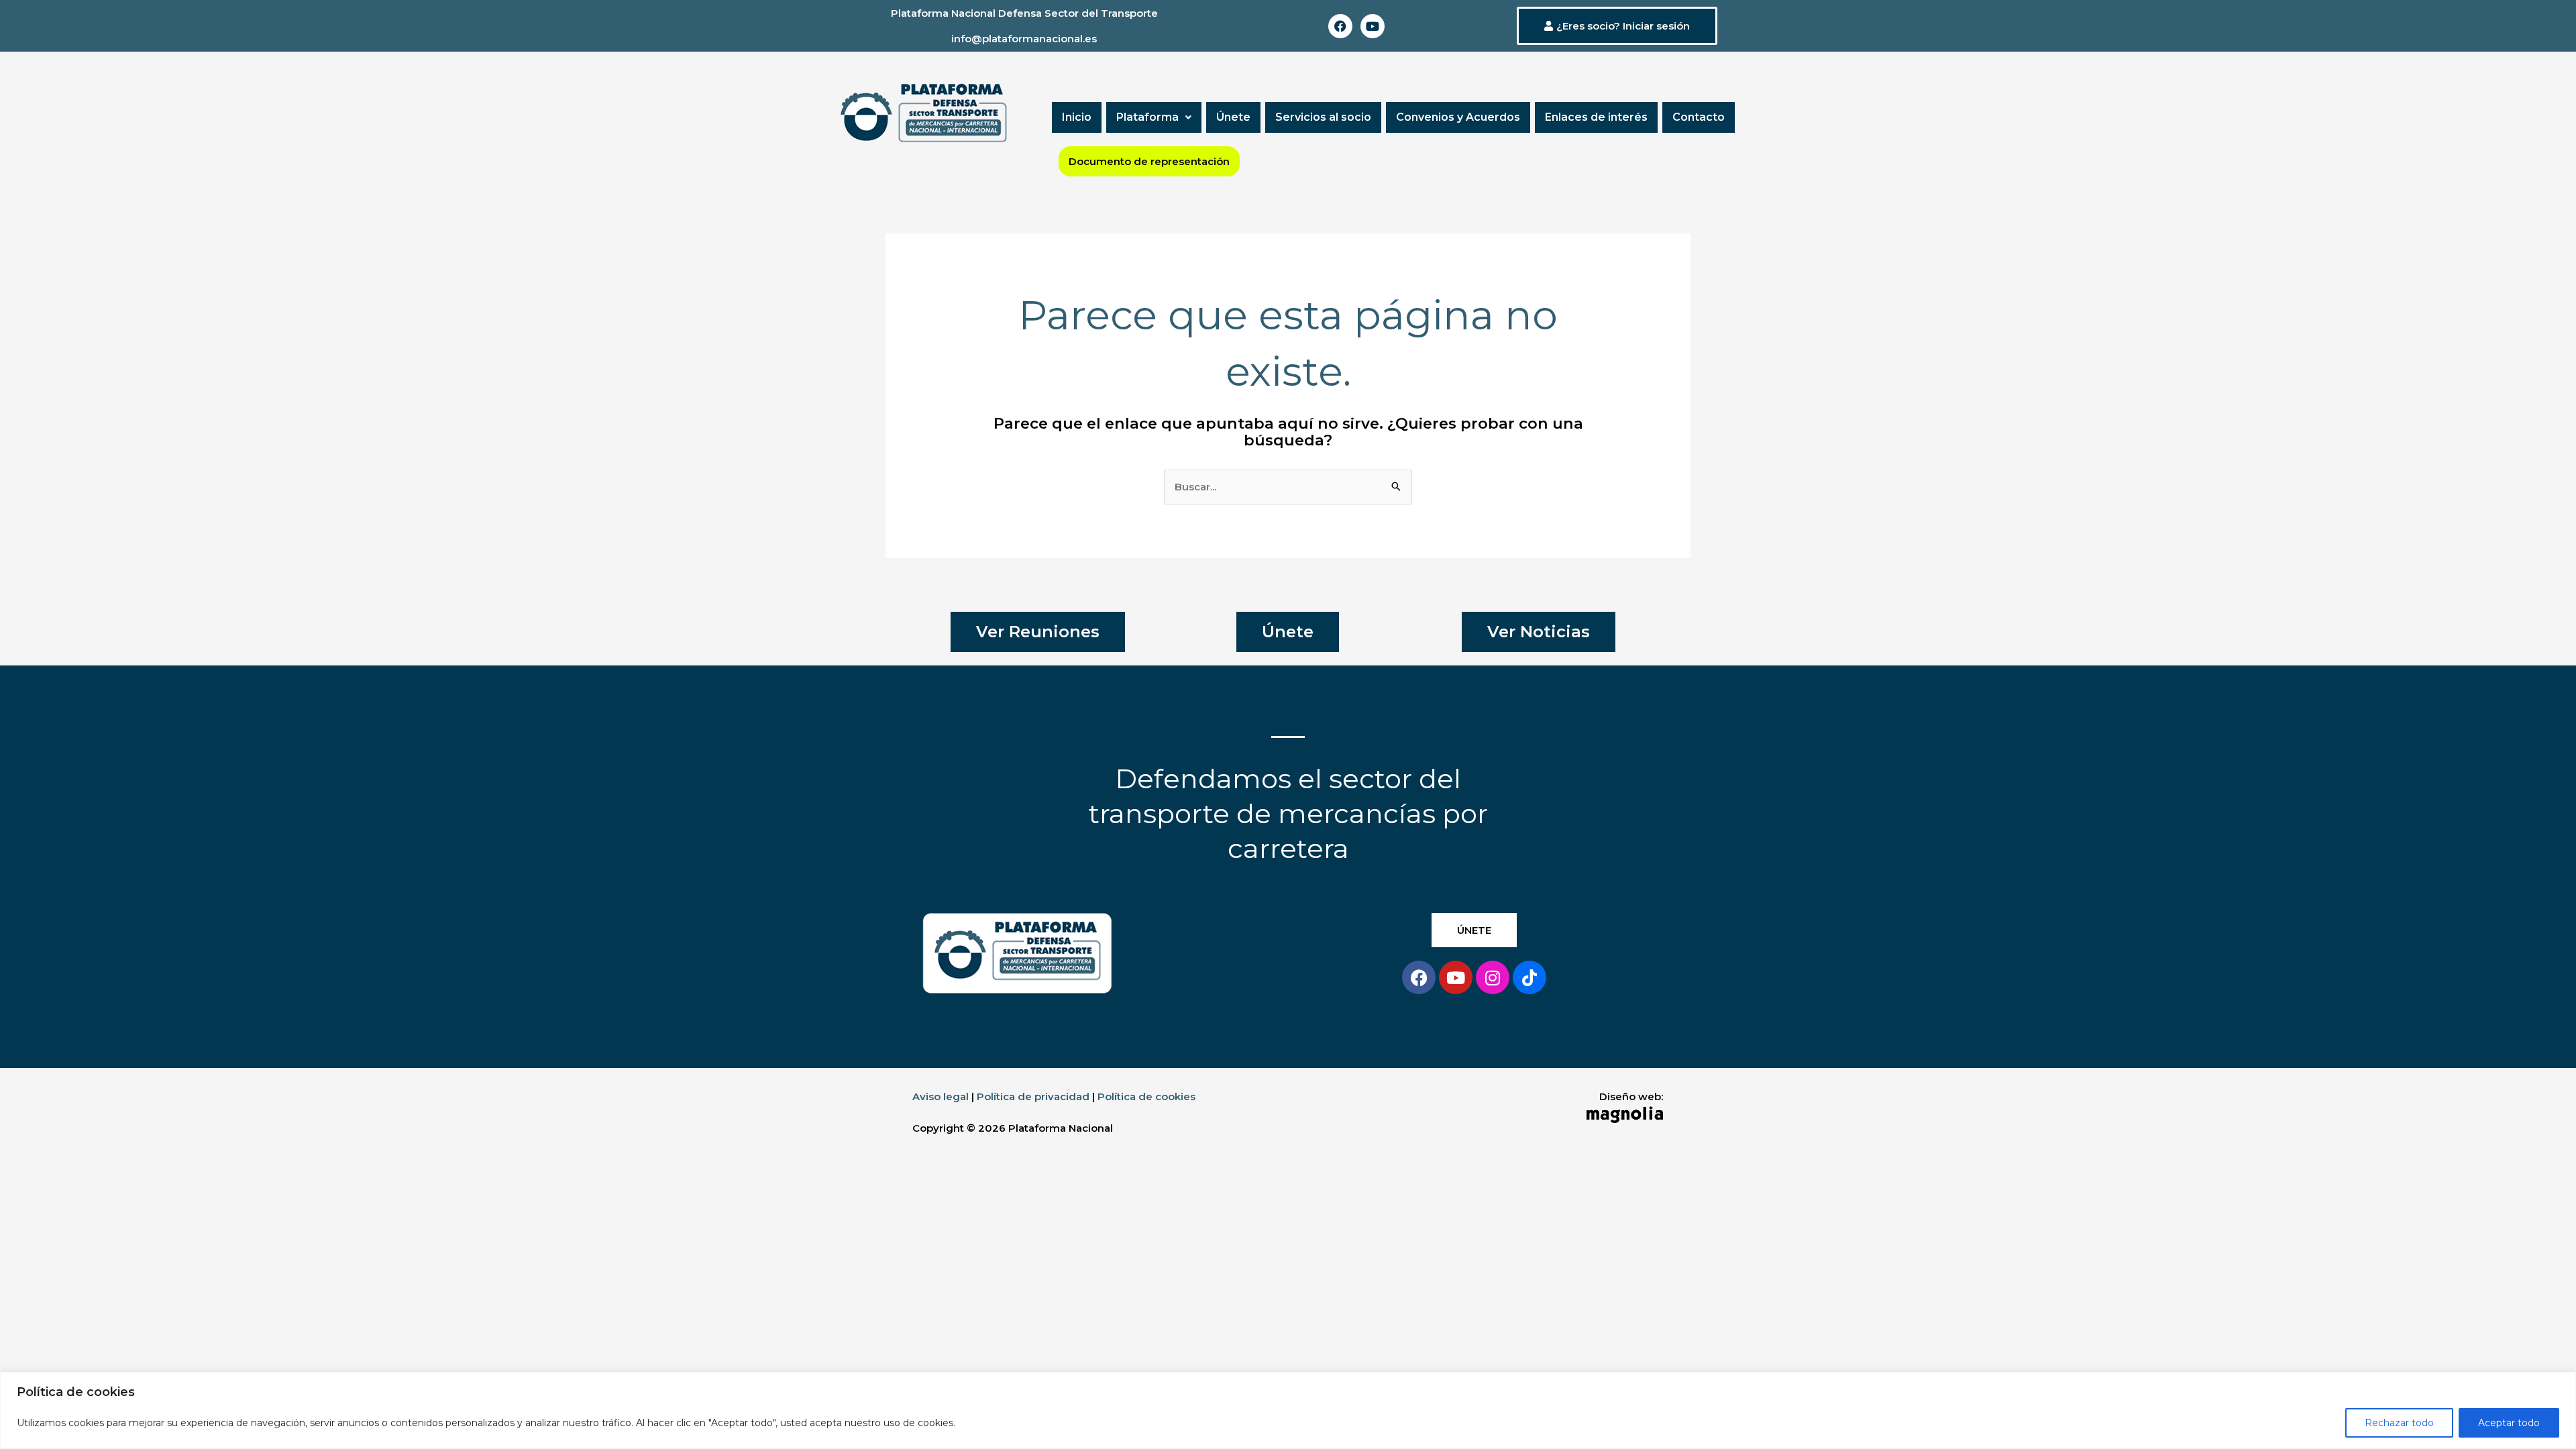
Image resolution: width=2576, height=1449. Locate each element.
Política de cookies (1146, 1096)
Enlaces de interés (1596, 117)
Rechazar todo (2399, 1423)
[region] (1288, 1410)
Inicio (1077, 117)
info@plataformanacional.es (1024, 39)
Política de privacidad (1033, 1096)
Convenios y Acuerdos (1458, 117)
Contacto (1699, 117)
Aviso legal (941, 1096)
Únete (1233, 117)
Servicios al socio (1323, 117)
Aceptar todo (2509, 1423)
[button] (1154, 117)
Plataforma (1147, 117)
